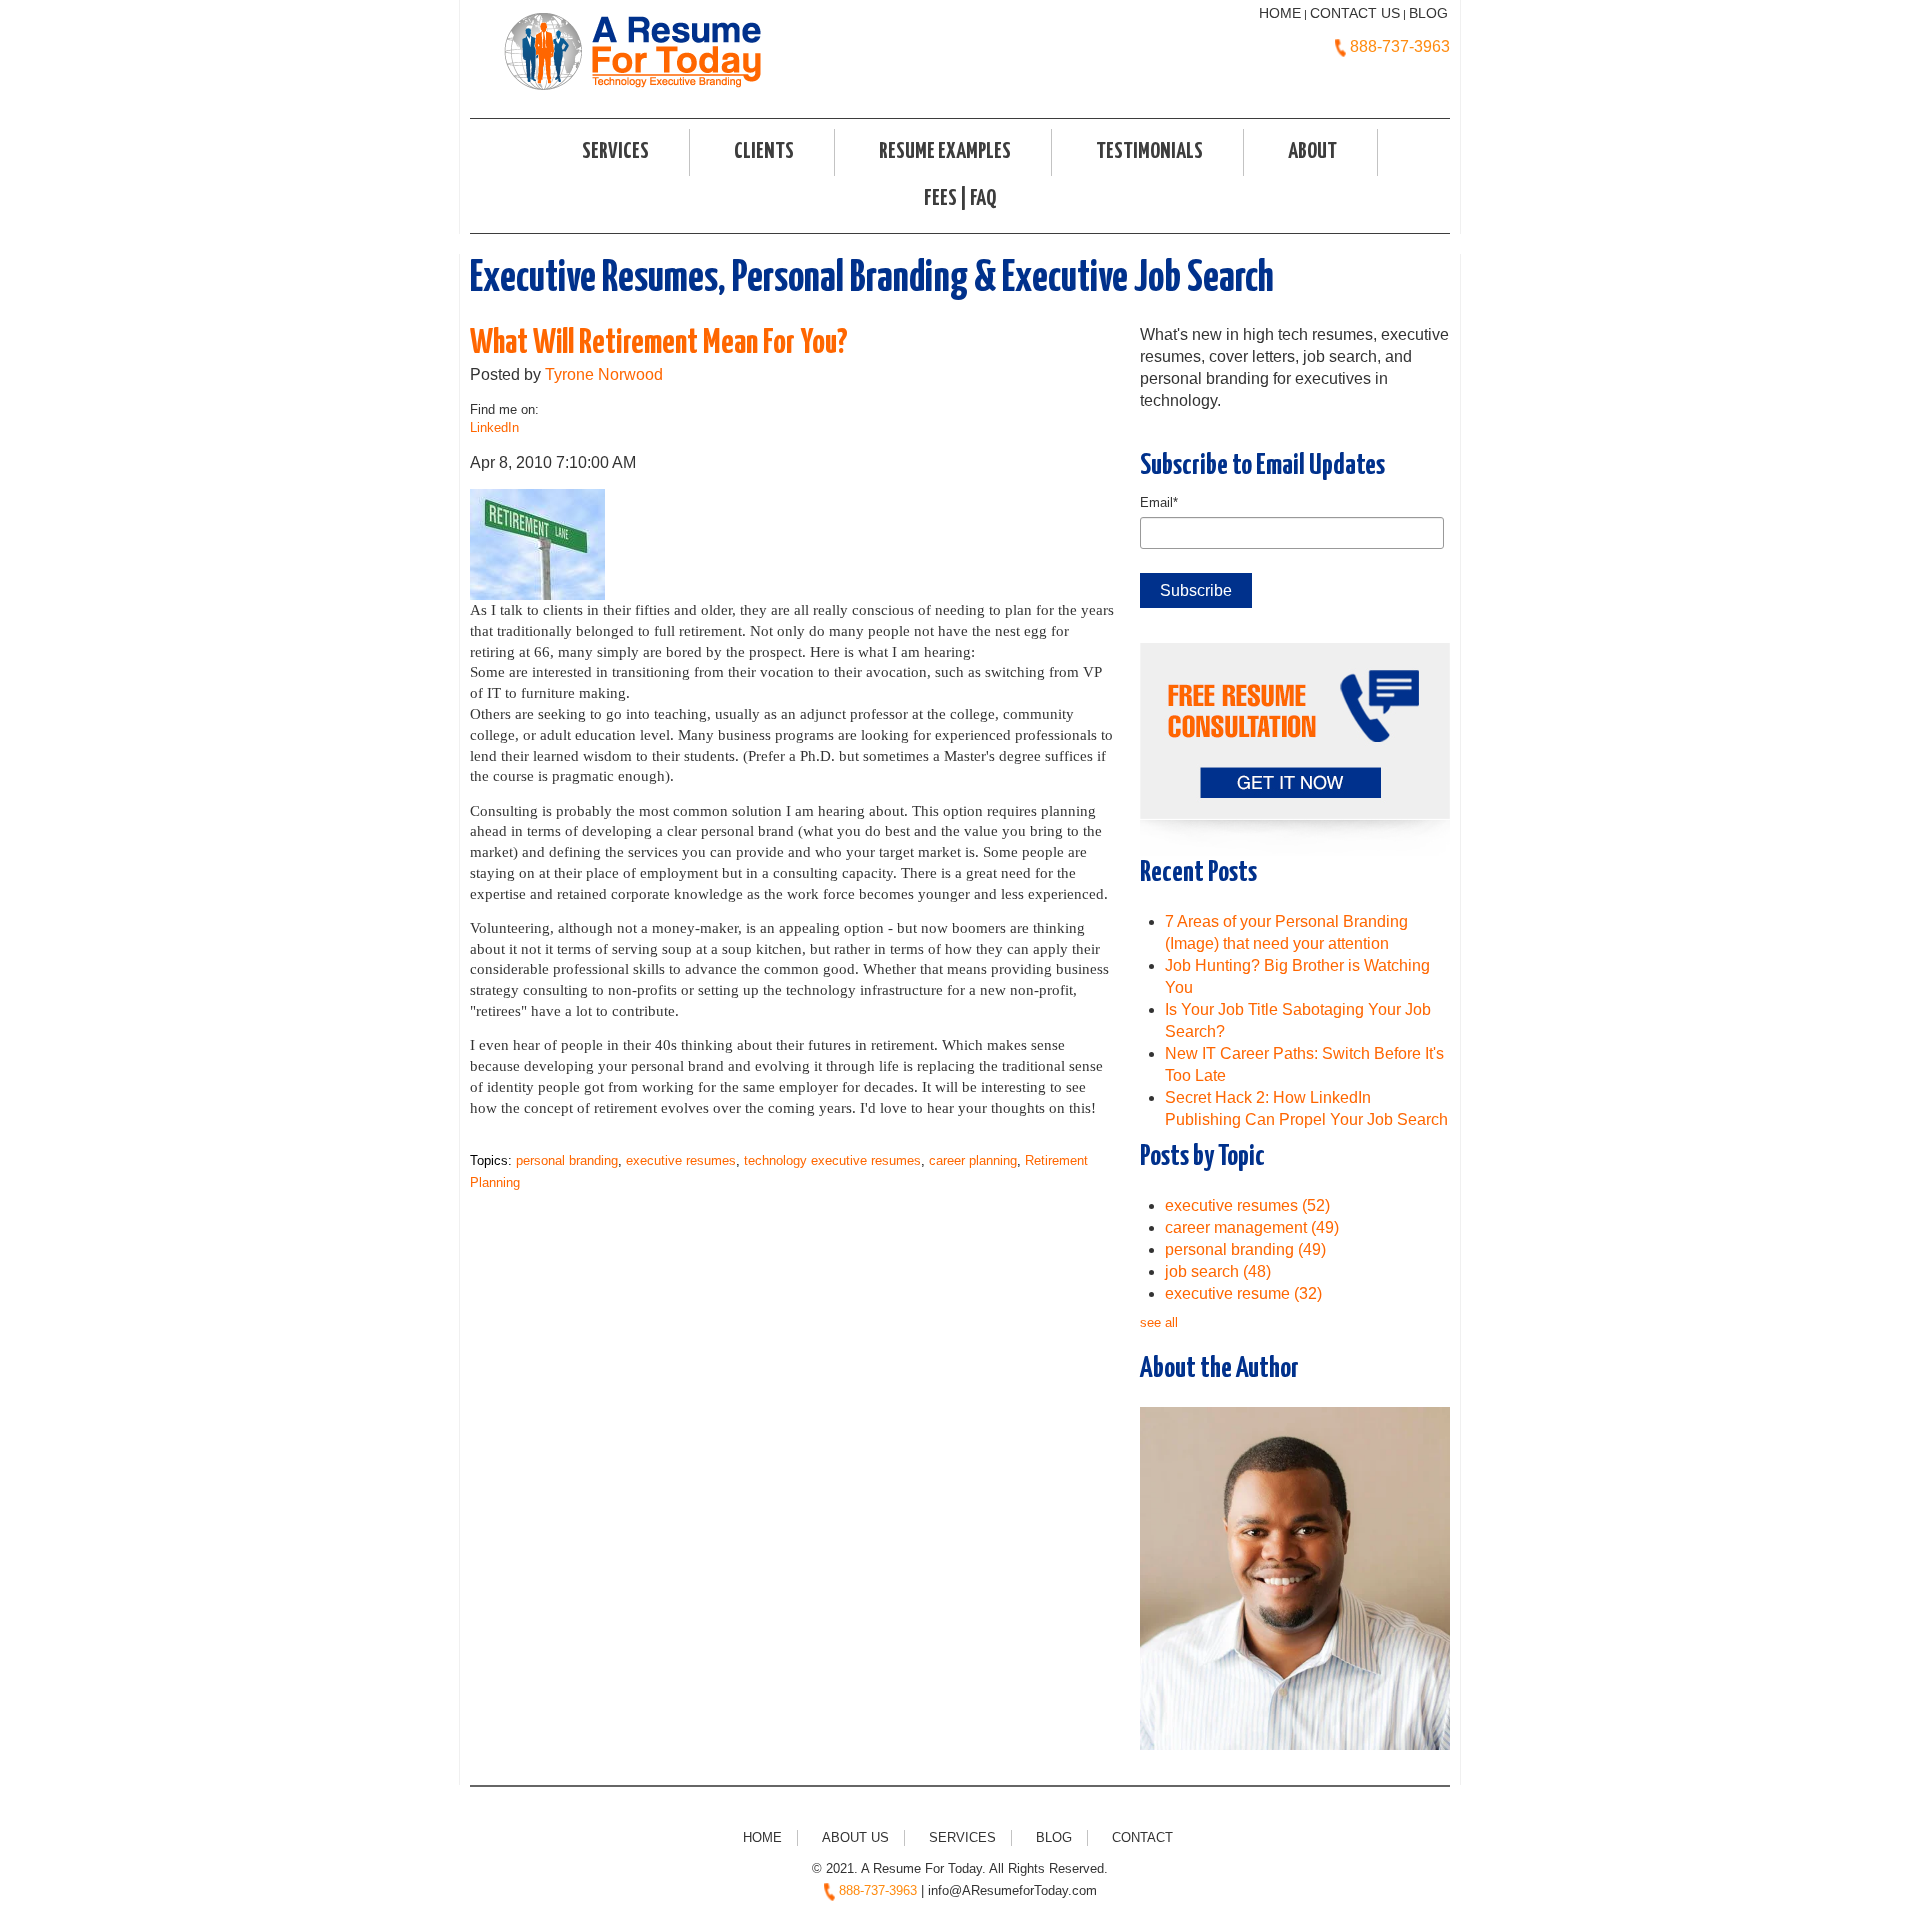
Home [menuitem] (762, 1837)
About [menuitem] (1312, 152)
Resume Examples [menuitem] (945, 152)
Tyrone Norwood (604, 374)
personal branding (567, 1160)
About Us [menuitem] (855, 1837)
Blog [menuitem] (1054, 1837)
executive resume (1243, 1293)
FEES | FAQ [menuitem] (960, 199)
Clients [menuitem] (764, 152)
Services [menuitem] (615, 152)
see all (1159, 1322)
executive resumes (681, 1160)
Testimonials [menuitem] (1149, 152)
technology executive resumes (832, 1160)
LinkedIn (494, 427)
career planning (973, 1160)
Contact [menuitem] (1142, 1837)
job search (1218, 1271)
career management (1252, 1227)
